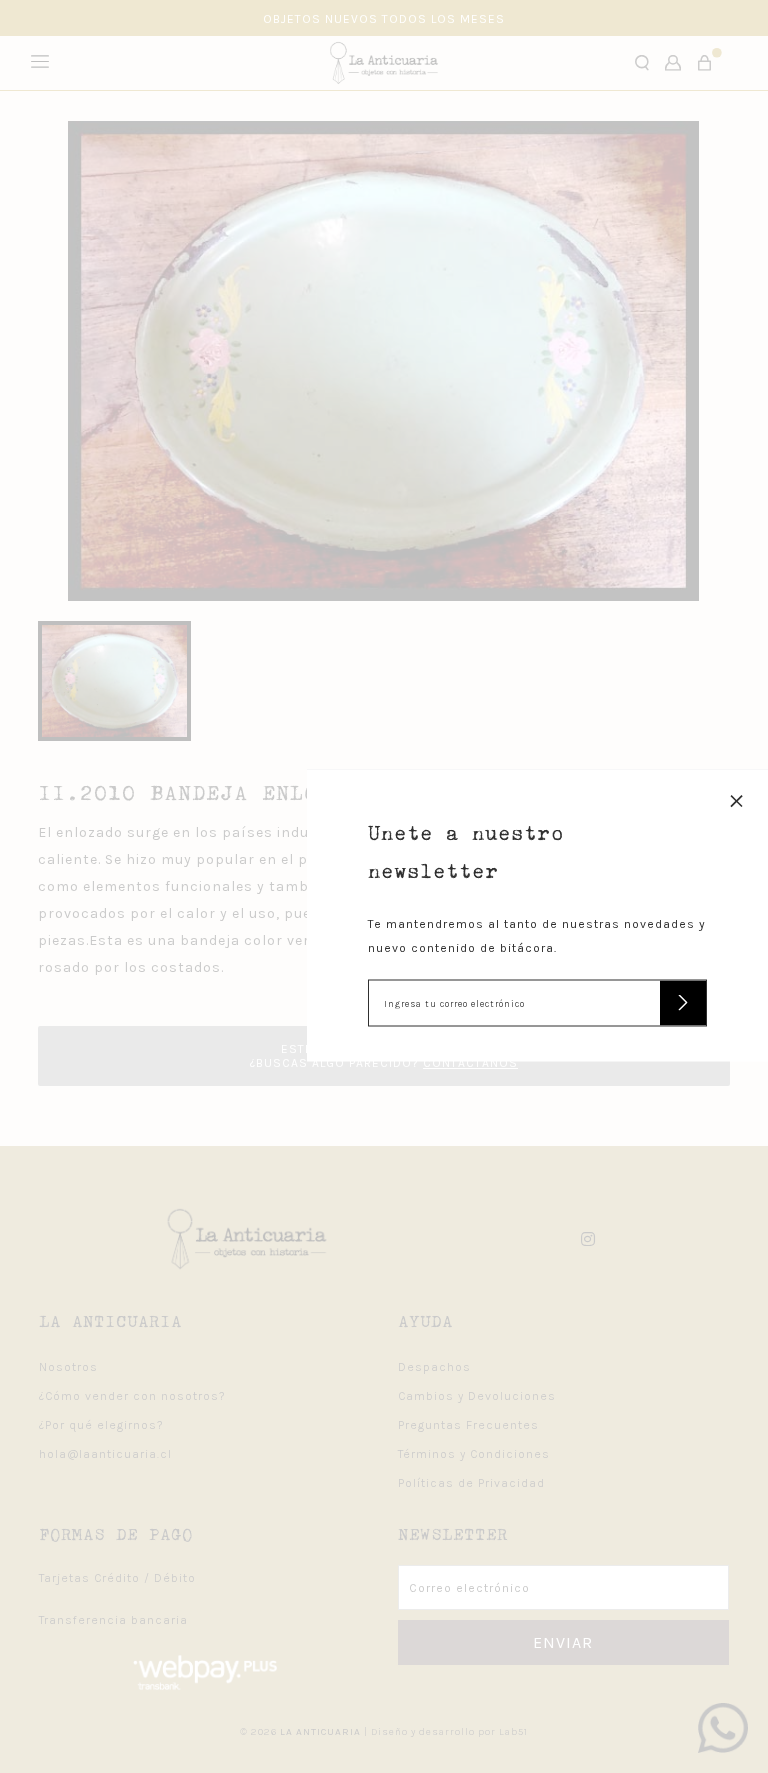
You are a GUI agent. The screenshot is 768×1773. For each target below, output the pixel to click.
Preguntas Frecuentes (468, 1425)
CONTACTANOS (470, 1063)
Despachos (434, 1367)
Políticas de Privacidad (471, 1483)
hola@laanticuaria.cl (105, 1454)
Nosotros (68, 1367)
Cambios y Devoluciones (477, 1396)
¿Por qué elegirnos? (101, 1425)
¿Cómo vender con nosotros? (132, 1396)
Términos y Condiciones (474, 1454)
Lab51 (513, 1732)
